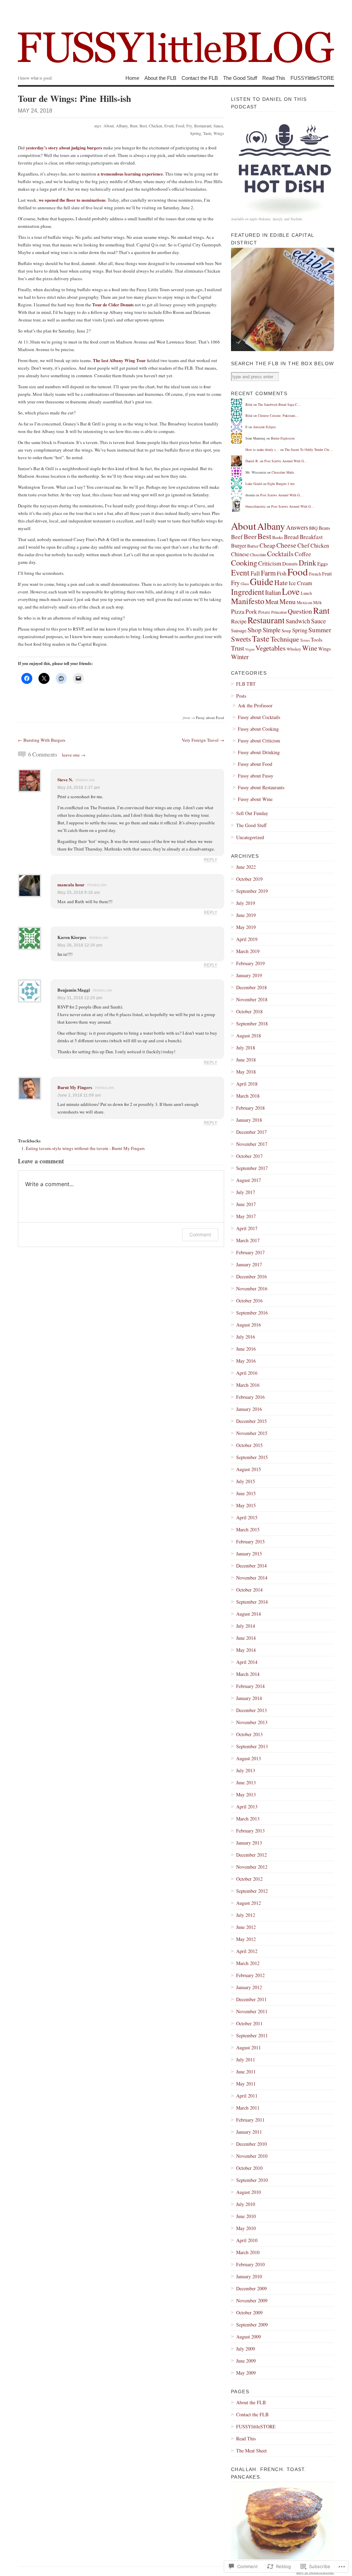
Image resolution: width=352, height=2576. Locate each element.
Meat (272, 601)
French (315, 574)
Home (132, 78)
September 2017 (252, 1168)
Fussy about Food (210, 717)
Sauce (218, 126)
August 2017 (249, 1180)
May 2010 (246, 2228)
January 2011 (249, 2132)
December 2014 (251, 1566)
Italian (273, 592)
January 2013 (249, 1843)
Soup (286, 631)
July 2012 (246, 1915)
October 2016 (249, 1301)
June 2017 (246, 1204)
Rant (321, 610)
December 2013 (251, 1710)
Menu (288, 601)
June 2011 (246, 2072)
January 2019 (249, 975)
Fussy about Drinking (259, 752)
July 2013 (246, 1770)
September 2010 (252, 2180)
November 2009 (252, 2300)
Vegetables (271, 648)
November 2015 (252, 1433)
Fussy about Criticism (259, 741)
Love (291, 591)
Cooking (244, 562)
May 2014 (246, 1650)
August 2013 (249, 1758)
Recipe (239, 621)
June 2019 (246, 915)
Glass (245, 584)
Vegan (250, 649)
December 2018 (251, 987)
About (109, 126)
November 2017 (252, 1144)
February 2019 (250, 963)
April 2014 (247, 1662)
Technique (285, 639)
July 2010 (246, 2204)
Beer (134, 126)
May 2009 (246, 2373)
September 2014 (252, 1602)
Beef (237, 537)
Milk (317, 603)
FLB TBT (246, 684)
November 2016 (252, 1289)
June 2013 (246, 1782)
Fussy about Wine (255, 799)
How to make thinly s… (262, 450)
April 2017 (247, 1228)
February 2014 (250, 1686)
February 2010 (250, 2264)
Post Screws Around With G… (286, 461)
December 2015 (251, 1421)
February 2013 (250, 1831)
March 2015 (248, 1529)
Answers (297, 527)
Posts (241, 696)
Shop (255, 630)
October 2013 (249, 1734)
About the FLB (160, 78)
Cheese (286, 545)
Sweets (241, 639)
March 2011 (248, 2108)
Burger (239, 546)
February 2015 (250, 1542)
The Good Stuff (240, 78)
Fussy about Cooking (258, 729)
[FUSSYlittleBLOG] (176, 38)
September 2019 (252, 891)
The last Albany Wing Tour (119, 360)
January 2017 (249, 1264)
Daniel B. (252, 461)
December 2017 (251, 1132)
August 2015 (249, 1469)
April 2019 (247, 939)
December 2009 (251, 2288)
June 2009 (246, 2361)
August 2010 (249, 2192)
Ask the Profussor (255, 705)
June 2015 (246, 1493)
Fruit (327, 573)
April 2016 (247, 1373)
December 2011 (251, 1999)
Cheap (267, 545)
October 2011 (249, 2023)
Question (300, 611)
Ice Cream (300, 583)
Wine (310, 648)
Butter (253, 546)
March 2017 (248, 1240)
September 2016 (252, 1313)
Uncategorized (250, 837)
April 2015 (247, 1517)
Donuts (290, 563)
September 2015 (252, 1457)
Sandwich (298, 621)
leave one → (74, 755)
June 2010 (246, 2216)
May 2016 (246, 1361)
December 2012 (251, 1855)
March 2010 (248, 2252)
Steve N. (65, 779)
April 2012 (247, 1951)
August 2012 (249, 1903)
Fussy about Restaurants (261, 787)
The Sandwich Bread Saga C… (279, 404)
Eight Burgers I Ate (281, 484)
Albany (122, 126)
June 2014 (246, 1638)
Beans (324, 528)
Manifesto (248, 601)
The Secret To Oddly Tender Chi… (309, 450)
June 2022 (246, 867)
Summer (320, 630)
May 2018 (246, 1072)
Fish (282, 573)
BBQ (313, 528)
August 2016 (249, 1325)
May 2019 (246, 927)
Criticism (270, 563)
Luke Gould (254, 484)
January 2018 (249, 1120)
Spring (196, 133)
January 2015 (249, 1554)
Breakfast (311, 537)
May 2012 (246, 1939)
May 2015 (246, 1505)
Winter (240, 657)
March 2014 (248, 1674)
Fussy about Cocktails (259, 717)
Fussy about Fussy (256, 776)
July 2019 (246, 903)
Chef (303, 545)
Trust (238, 648)
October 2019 (249, 879)
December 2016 (251, 1276)
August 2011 (249, 2047)
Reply (211, 860)
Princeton (279, 612)
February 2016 (250, 1397)
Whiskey (294, 649)
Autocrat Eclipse (264, 427)
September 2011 (252, 2035)
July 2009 (246, 2349)
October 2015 (249, 1445)
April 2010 (247, 2240)
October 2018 (249, 1011)
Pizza (238, 611)
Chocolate (258, 555)
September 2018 (252, 1023)
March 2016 (248, 1385)
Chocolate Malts (283, 472)
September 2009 (252, 2325)
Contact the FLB (200, 78)
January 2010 (249, 2276)
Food (180, 126)
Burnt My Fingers (75, 1087)
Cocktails (280, 554)
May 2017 (246, 1216)
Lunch (306, 593)
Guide (262, 582)
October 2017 (249, 1156)
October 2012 (249, 1879)
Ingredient (247, 592)
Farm (268, 573)
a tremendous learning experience (130, 174)
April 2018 (247, 1084)
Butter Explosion (283, 438)
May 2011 (246, 2084)
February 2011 (250, 2120)
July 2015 (246, 1481)
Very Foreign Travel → (203, 740)
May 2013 (246, 1794)
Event (169, 126)
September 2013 (252, 1746)
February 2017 (250, 1252)
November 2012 (252, 1867)
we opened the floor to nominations (72, 200)
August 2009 (249, 2337)
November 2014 (252, 1578)
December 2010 (251, 2144)
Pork (251, 611)
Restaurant (203, 126)
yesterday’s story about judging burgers (64, 147)
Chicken (156, 126)
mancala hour (71, 884)
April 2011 (247, 2096)
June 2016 (246, 1349)
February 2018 (250, 1108)
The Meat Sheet (251, 2451)
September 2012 (252, 1891)
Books (278, 537)
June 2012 (246, 1927)
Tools (317, 640)
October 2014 (249, 1590)
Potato (264, 612)
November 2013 (252, 1722)
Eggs (323, 563)
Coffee (303, 554)
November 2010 (252, 2156)
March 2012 (248, 1963)
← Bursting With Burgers (42, 740)
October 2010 (249, 2168)
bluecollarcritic (256, 506)
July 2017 (246, 1192)
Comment (200, 1234)
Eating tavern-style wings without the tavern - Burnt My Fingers (85, 1148)
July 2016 (246, 1337)
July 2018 (246, 1048)
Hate (281, 583)
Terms (305, 640)
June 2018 (246, 1060)
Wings (219, 133)
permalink (85, 780)
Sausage (239, 630)
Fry (189, 126)
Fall (255, 573)
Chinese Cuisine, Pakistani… (278, 415)
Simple (272, 630)
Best (143, 126)
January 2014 (249, 1698)
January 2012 (249, 1987)
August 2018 (249, 1036)
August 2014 (249, 1614)
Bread (291, 537)
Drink (307, 563)
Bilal (249, 404)
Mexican (304, 603)
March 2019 (248, 951)
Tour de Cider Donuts (113, 304)
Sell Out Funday (252, 813)
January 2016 (249, 1409)
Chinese (240, 554)
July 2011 (246, 2060)
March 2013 (248, 1819)
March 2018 (248, 1096)
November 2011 (252, 2011)
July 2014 (246, 1626)
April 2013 (247, 1807)
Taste (207, 133)
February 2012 (250, 1975)
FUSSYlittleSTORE (312, 78)
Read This (274, 78)
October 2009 (249, 2313)
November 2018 (252, 999)
